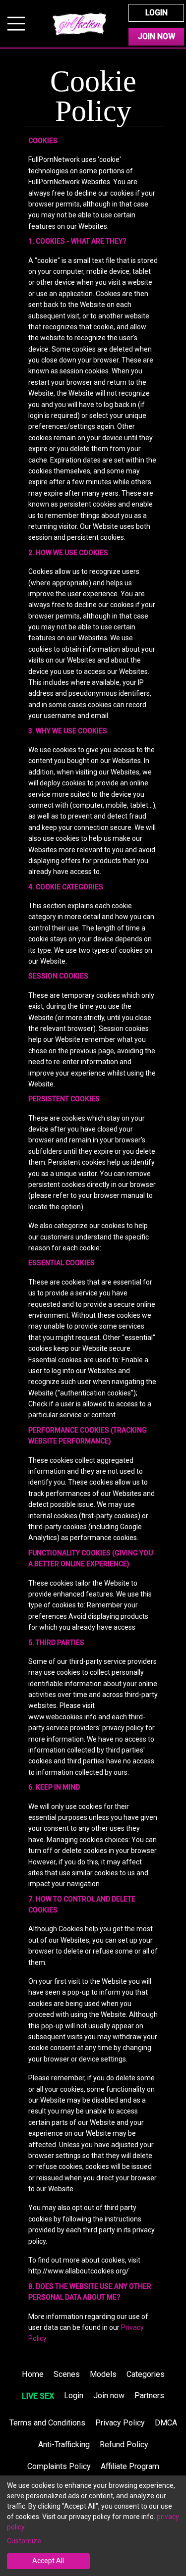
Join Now (156, 36)
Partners (149, 2396)
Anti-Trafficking (64, 2445)
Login (156, 13)
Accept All (48, 2561)
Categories (146, 2374)
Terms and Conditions (47, 2423)
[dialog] (93, 2526)
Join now (109, 2396)
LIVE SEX (38, 2396)
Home (33, 2374)
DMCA (166, 2423)
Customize (24, 2541)
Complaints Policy (59, 2466)
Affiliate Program (130, 2466)
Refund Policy (124, 2445)
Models (103, 2374)
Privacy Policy (120, 2423)
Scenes (67, 2374)
